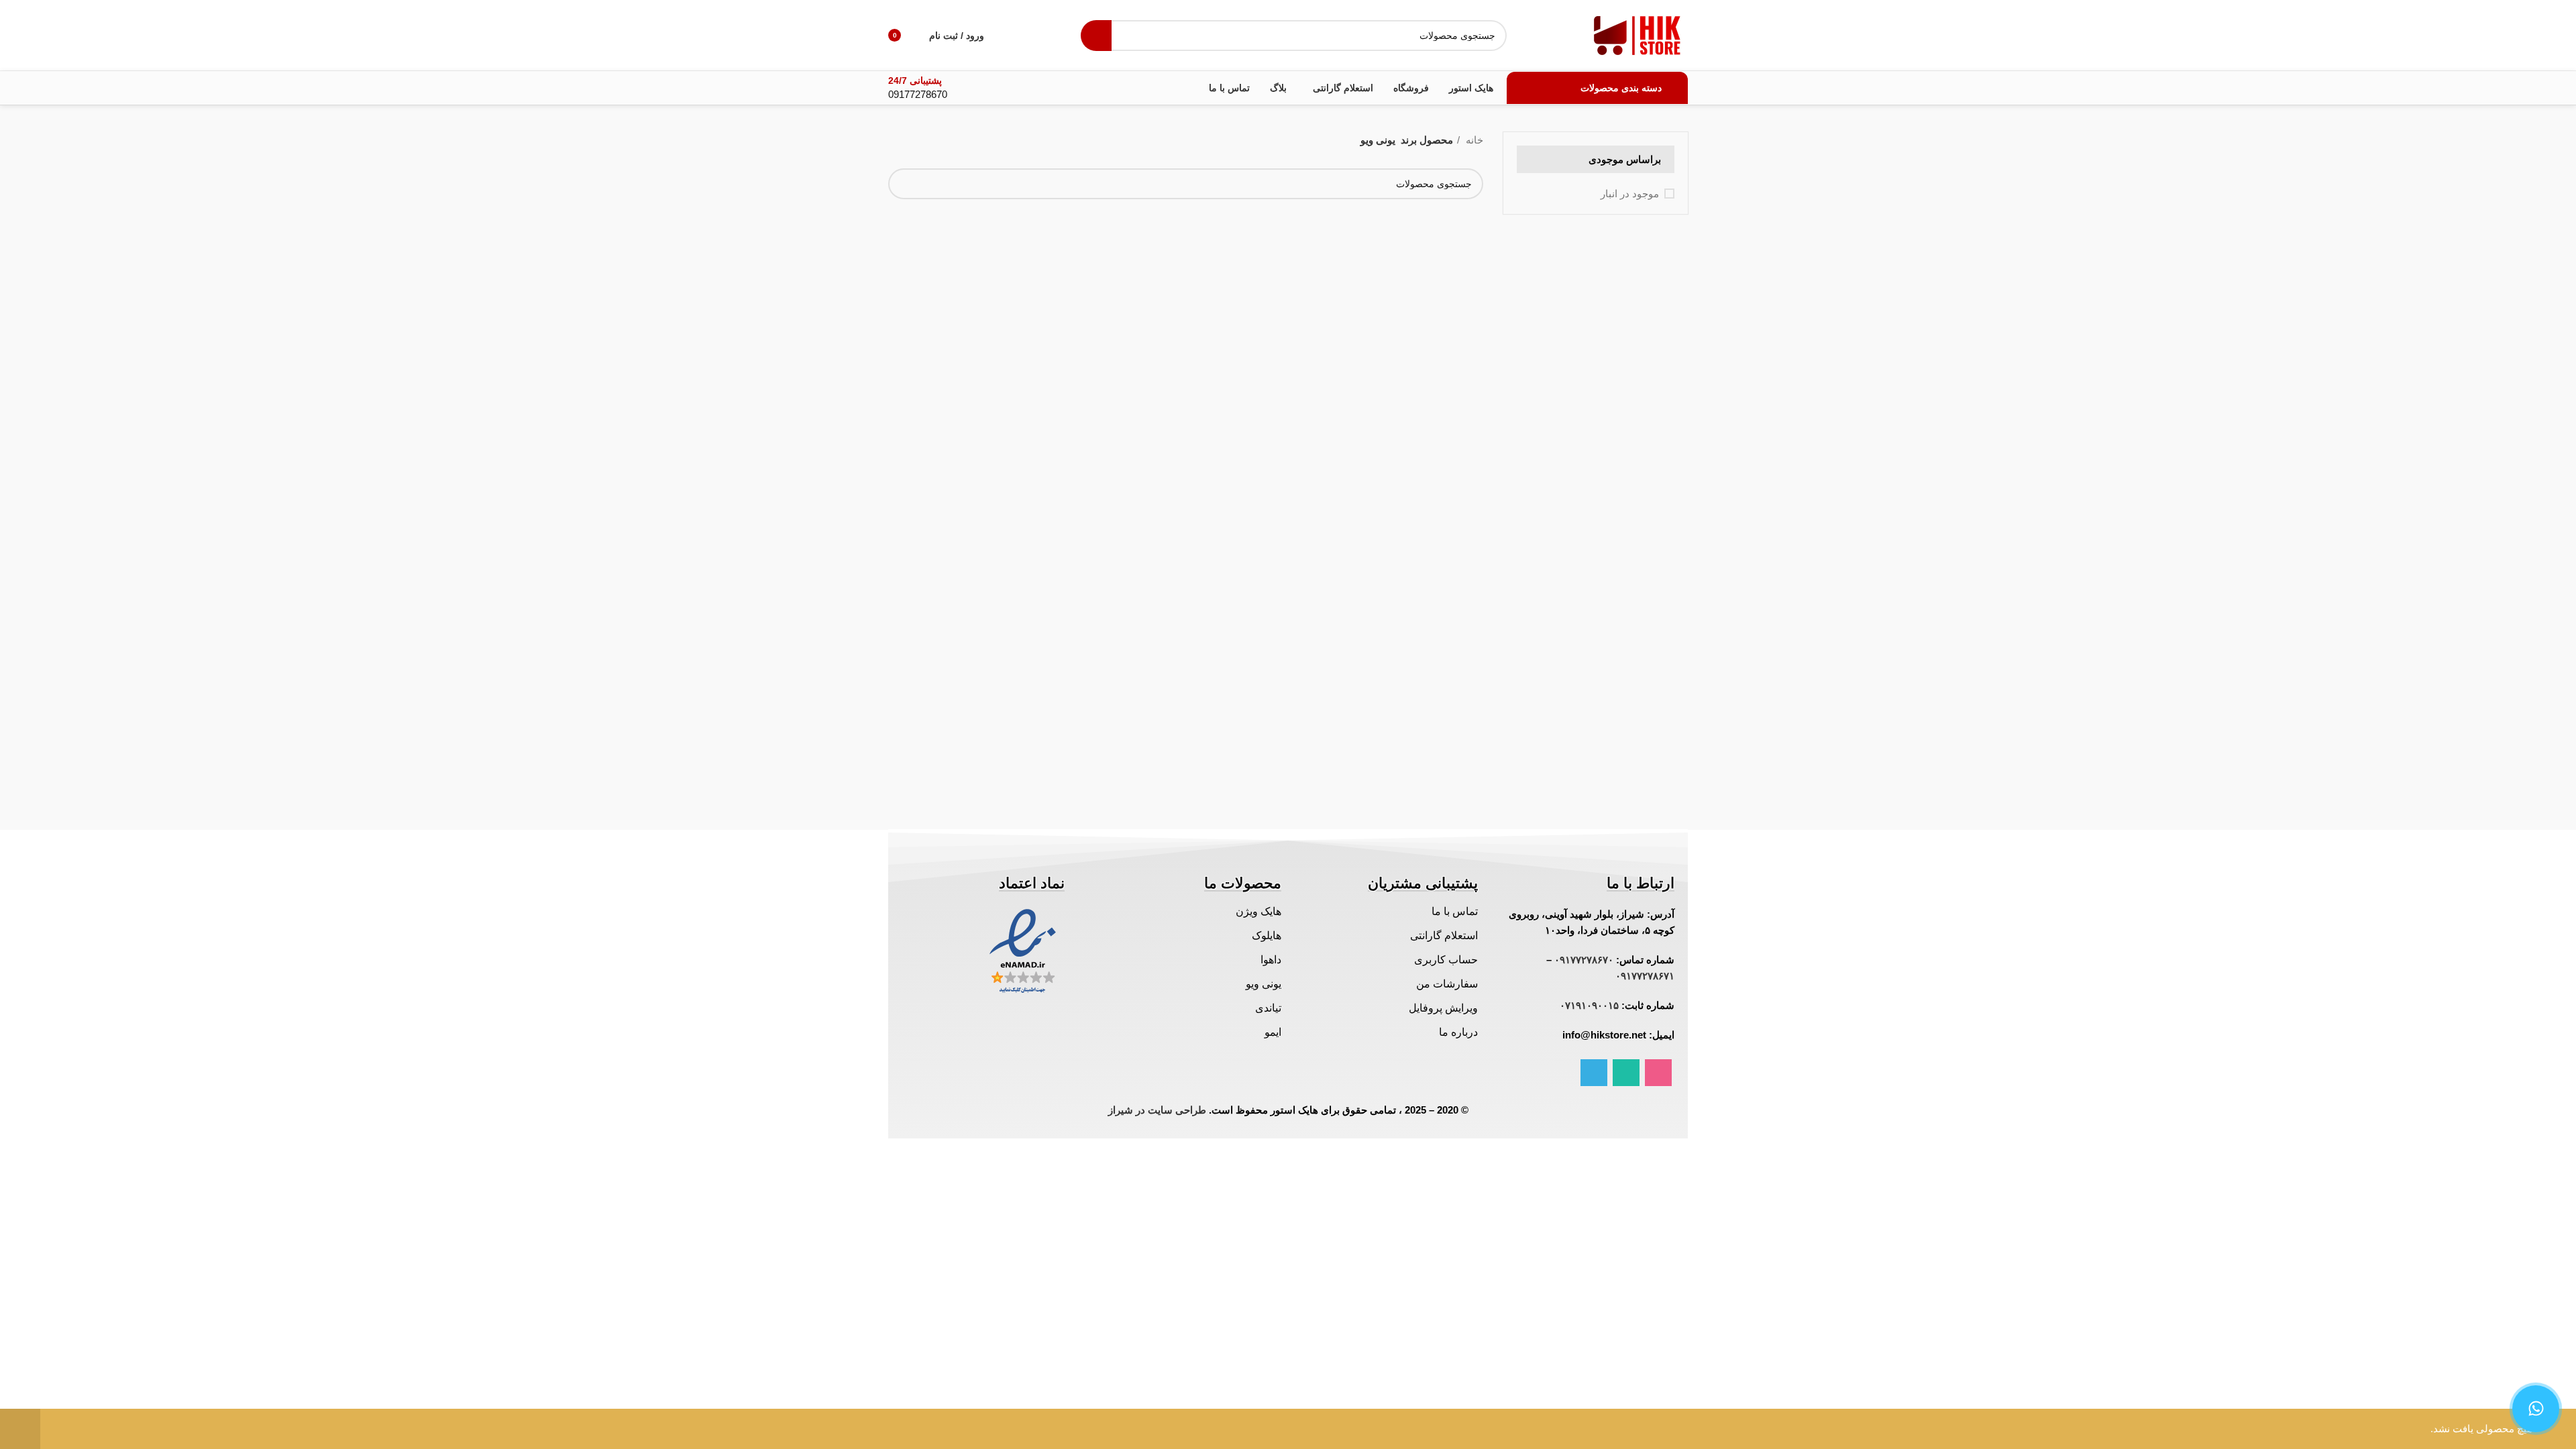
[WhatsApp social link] (1626, 1073)
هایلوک (1267, 935)
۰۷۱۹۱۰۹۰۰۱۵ (1589, 1005)
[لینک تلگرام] (1594, 1073)
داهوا (1271, 960)
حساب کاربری (1446, 960)
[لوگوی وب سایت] (1638, 34)
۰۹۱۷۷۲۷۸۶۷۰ (1584, 960)
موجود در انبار (1630, 194)
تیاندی (1268, 1008)
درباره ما (1458, 1032)
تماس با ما (1455, 911)
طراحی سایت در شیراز (1157, 1110)
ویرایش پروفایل (1443, 1008)
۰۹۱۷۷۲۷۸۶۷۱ (1645, 976)
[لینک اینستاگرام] (1658, 1073)
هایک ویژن (1258, 911)
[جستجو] (1096, 36)
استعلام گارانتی (1444, 935)
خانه (1473, 140)
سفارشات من (1447, 984)
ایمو (1273, 1032)
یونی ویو (1264, 984)
